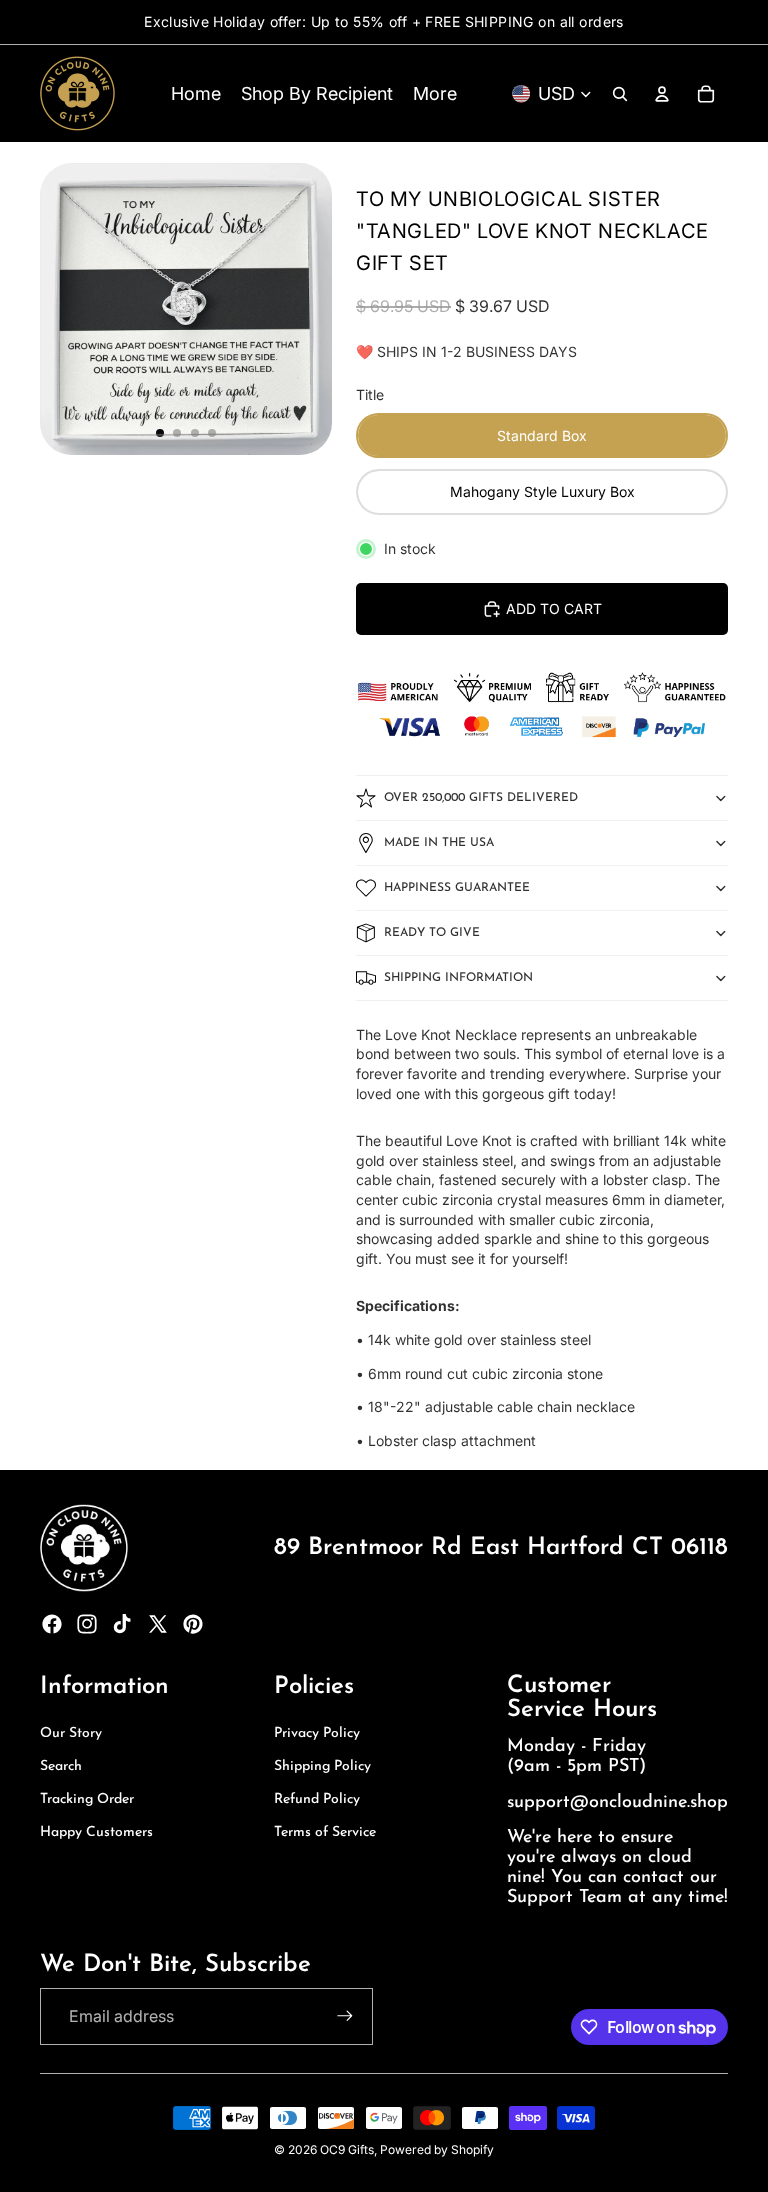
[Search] (620, 94)
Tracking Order (87, 1799)
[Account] (662, 94)
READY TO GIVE (432, 933)
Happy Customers (96, 1832)
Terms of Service (325, 1832)
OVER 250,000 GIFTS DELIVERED (481, 798)
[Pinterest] (193, 1624)
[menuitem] (435, 93)
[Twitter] (158, 1624)
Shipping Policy (322, 1766)
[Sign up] (345, 2016)
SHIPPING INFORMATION (458, 978)
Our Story (71, 1733)
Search (61, 1766)
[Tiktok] (122, 1624)
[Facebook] (52, 1624)
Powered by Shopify (437, 2149)
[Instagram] (87, 1624)
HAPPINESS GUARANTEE (457, 888)
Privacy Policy (317, 1733)
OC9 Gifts (347, 2149)
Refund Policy (317, 1799)
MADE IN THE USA (439, 843)
